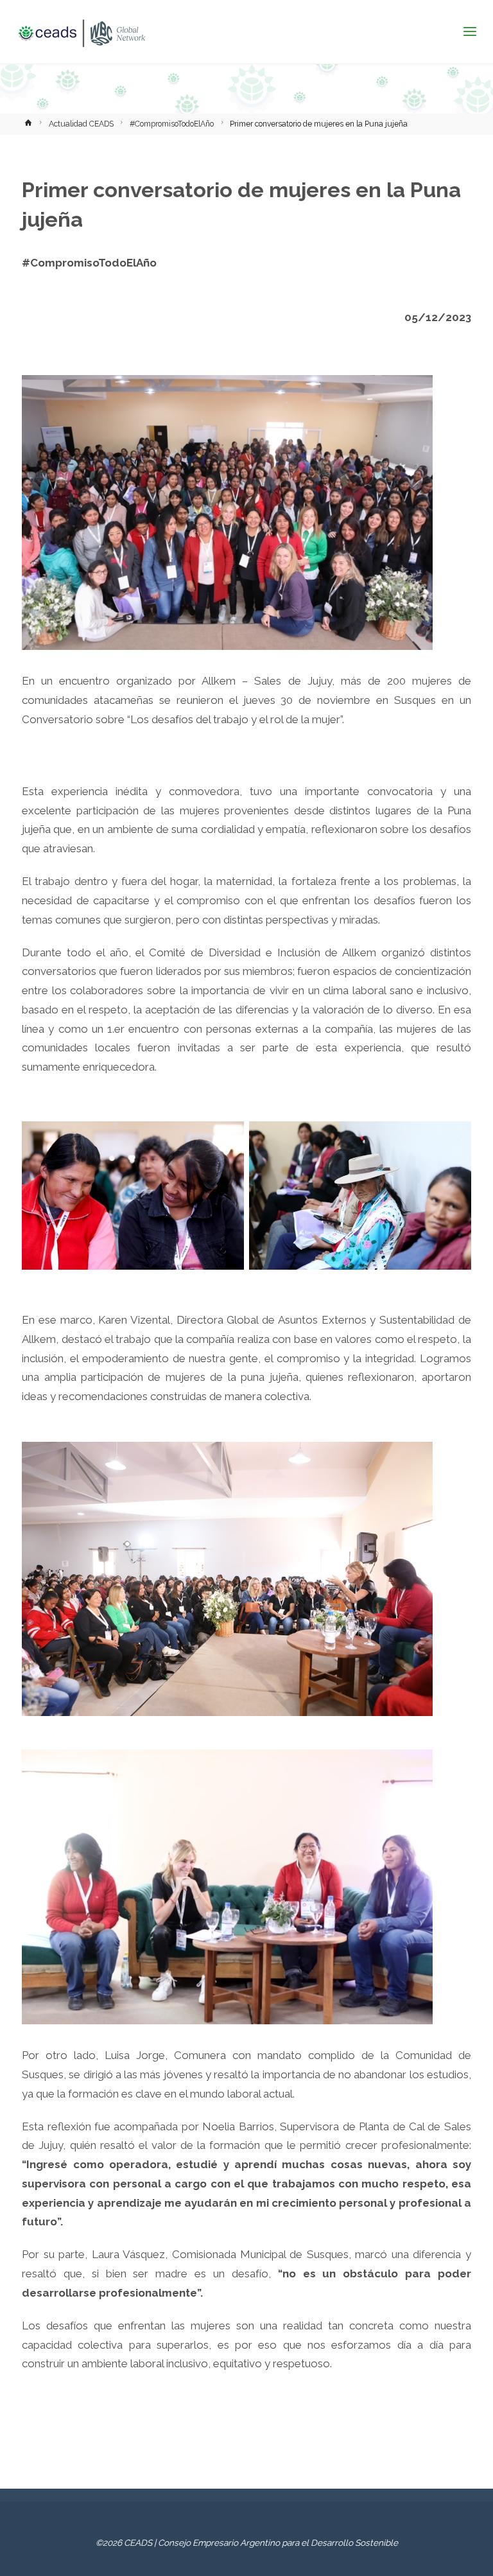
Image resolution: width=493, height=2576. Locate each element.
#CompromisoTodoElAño (172, 124)
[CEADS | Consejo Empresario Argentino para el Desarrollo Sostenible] (82, 32)
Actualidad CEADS (81, 124)
